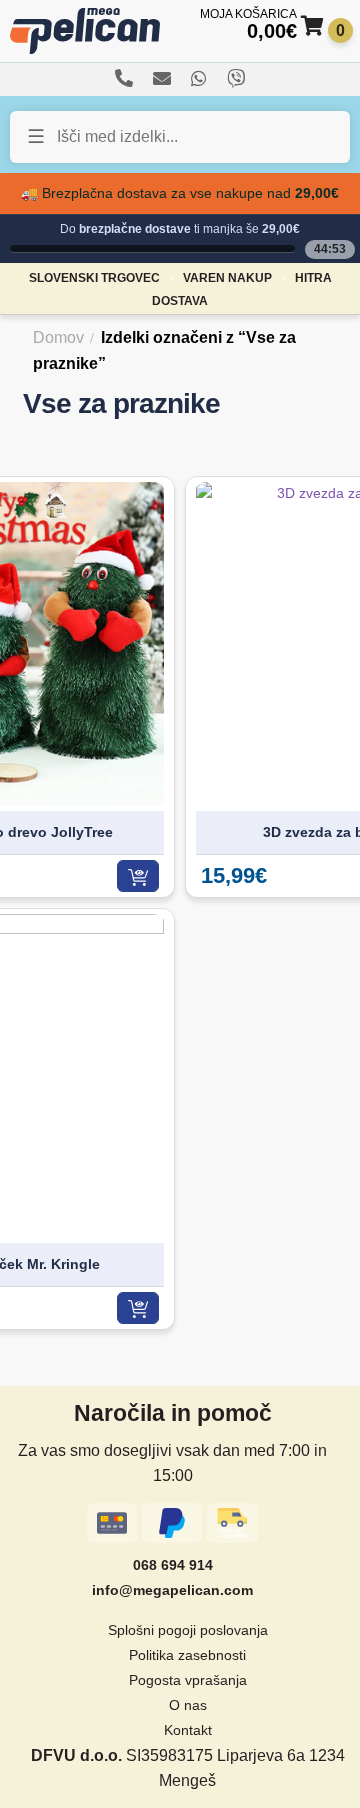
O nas (188, 1705)
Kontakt (188, 1730)
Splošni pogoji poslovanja (188, 1630)
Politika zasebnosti (187, 1655)
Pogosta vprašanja (188, 1680)
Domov (58, 337)
